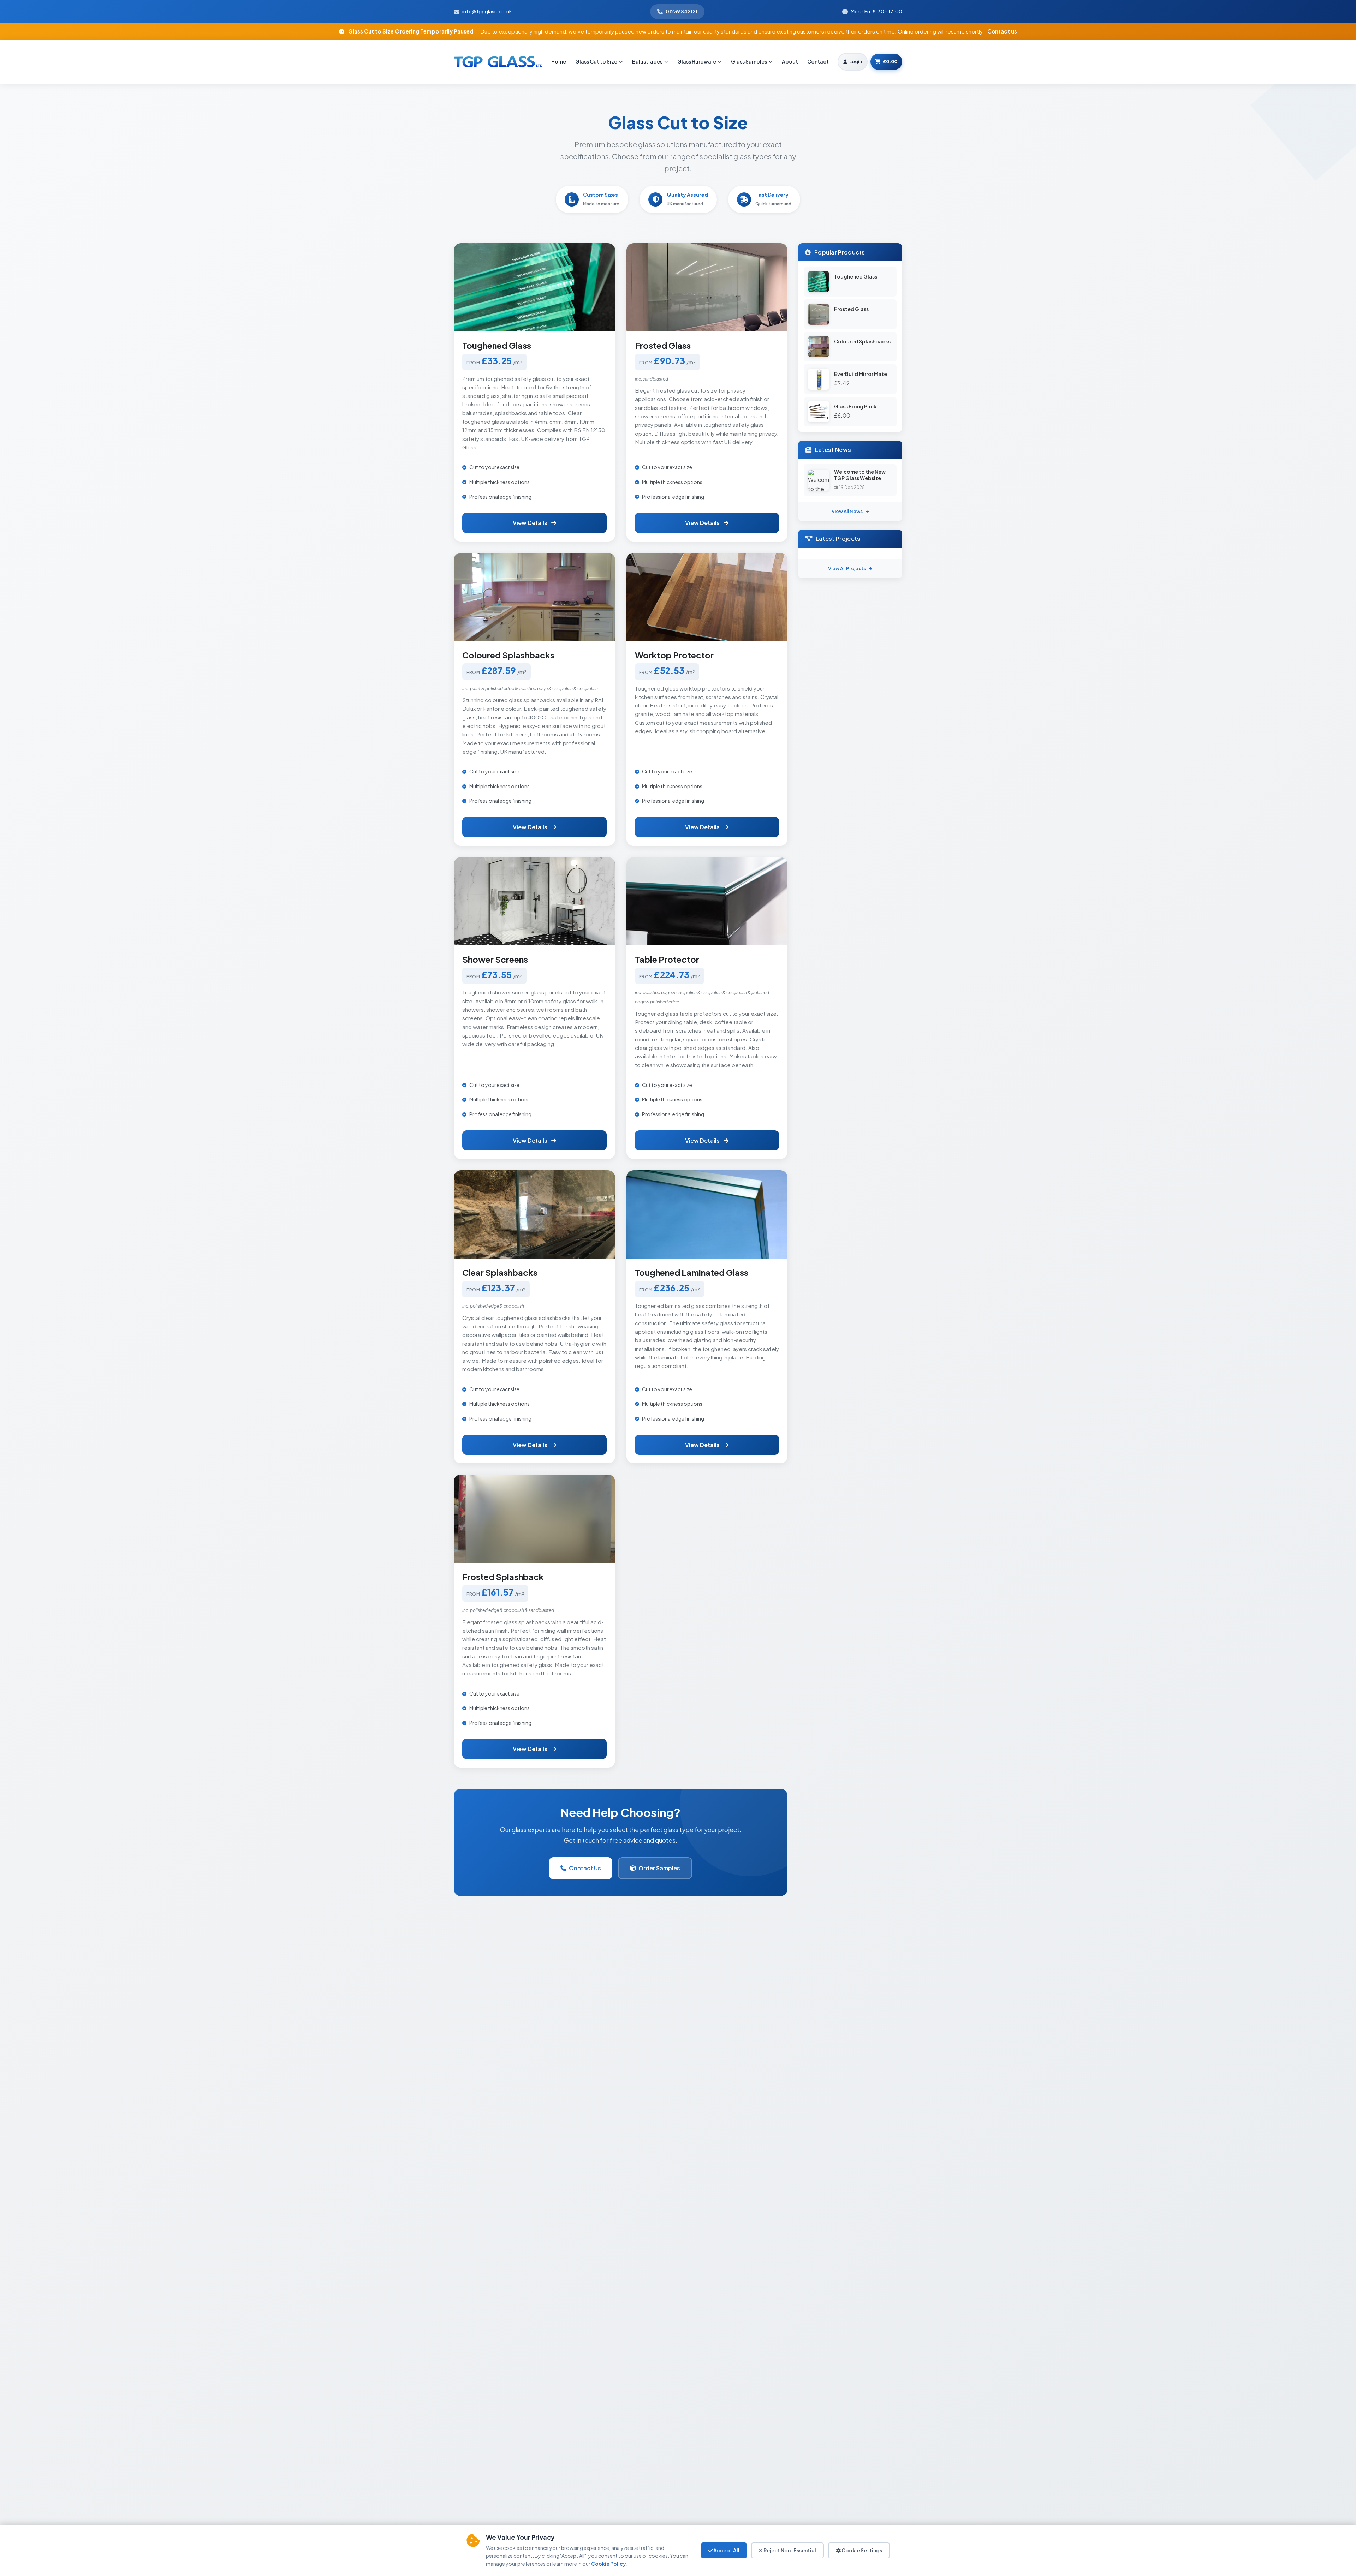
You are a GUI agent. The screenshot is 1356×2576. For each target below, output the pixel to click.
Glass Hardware (697, 61)
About (790, 61)
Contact (818, 61)
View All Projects (847, 568)
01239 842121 (682, 11)
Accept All (726, 2550)
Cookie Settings (861, 2550)
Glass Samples (749, 61)
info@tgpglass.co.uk (487, 11)
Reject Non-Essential (789, 2550)
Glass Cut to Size (596, 61)
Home (559, 61)
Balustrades (647, 61)
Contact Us (585, 1868)
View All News (847, 511)
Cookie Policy (609, 2564)
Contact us (1002, 31)
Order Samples (659, 1868)
